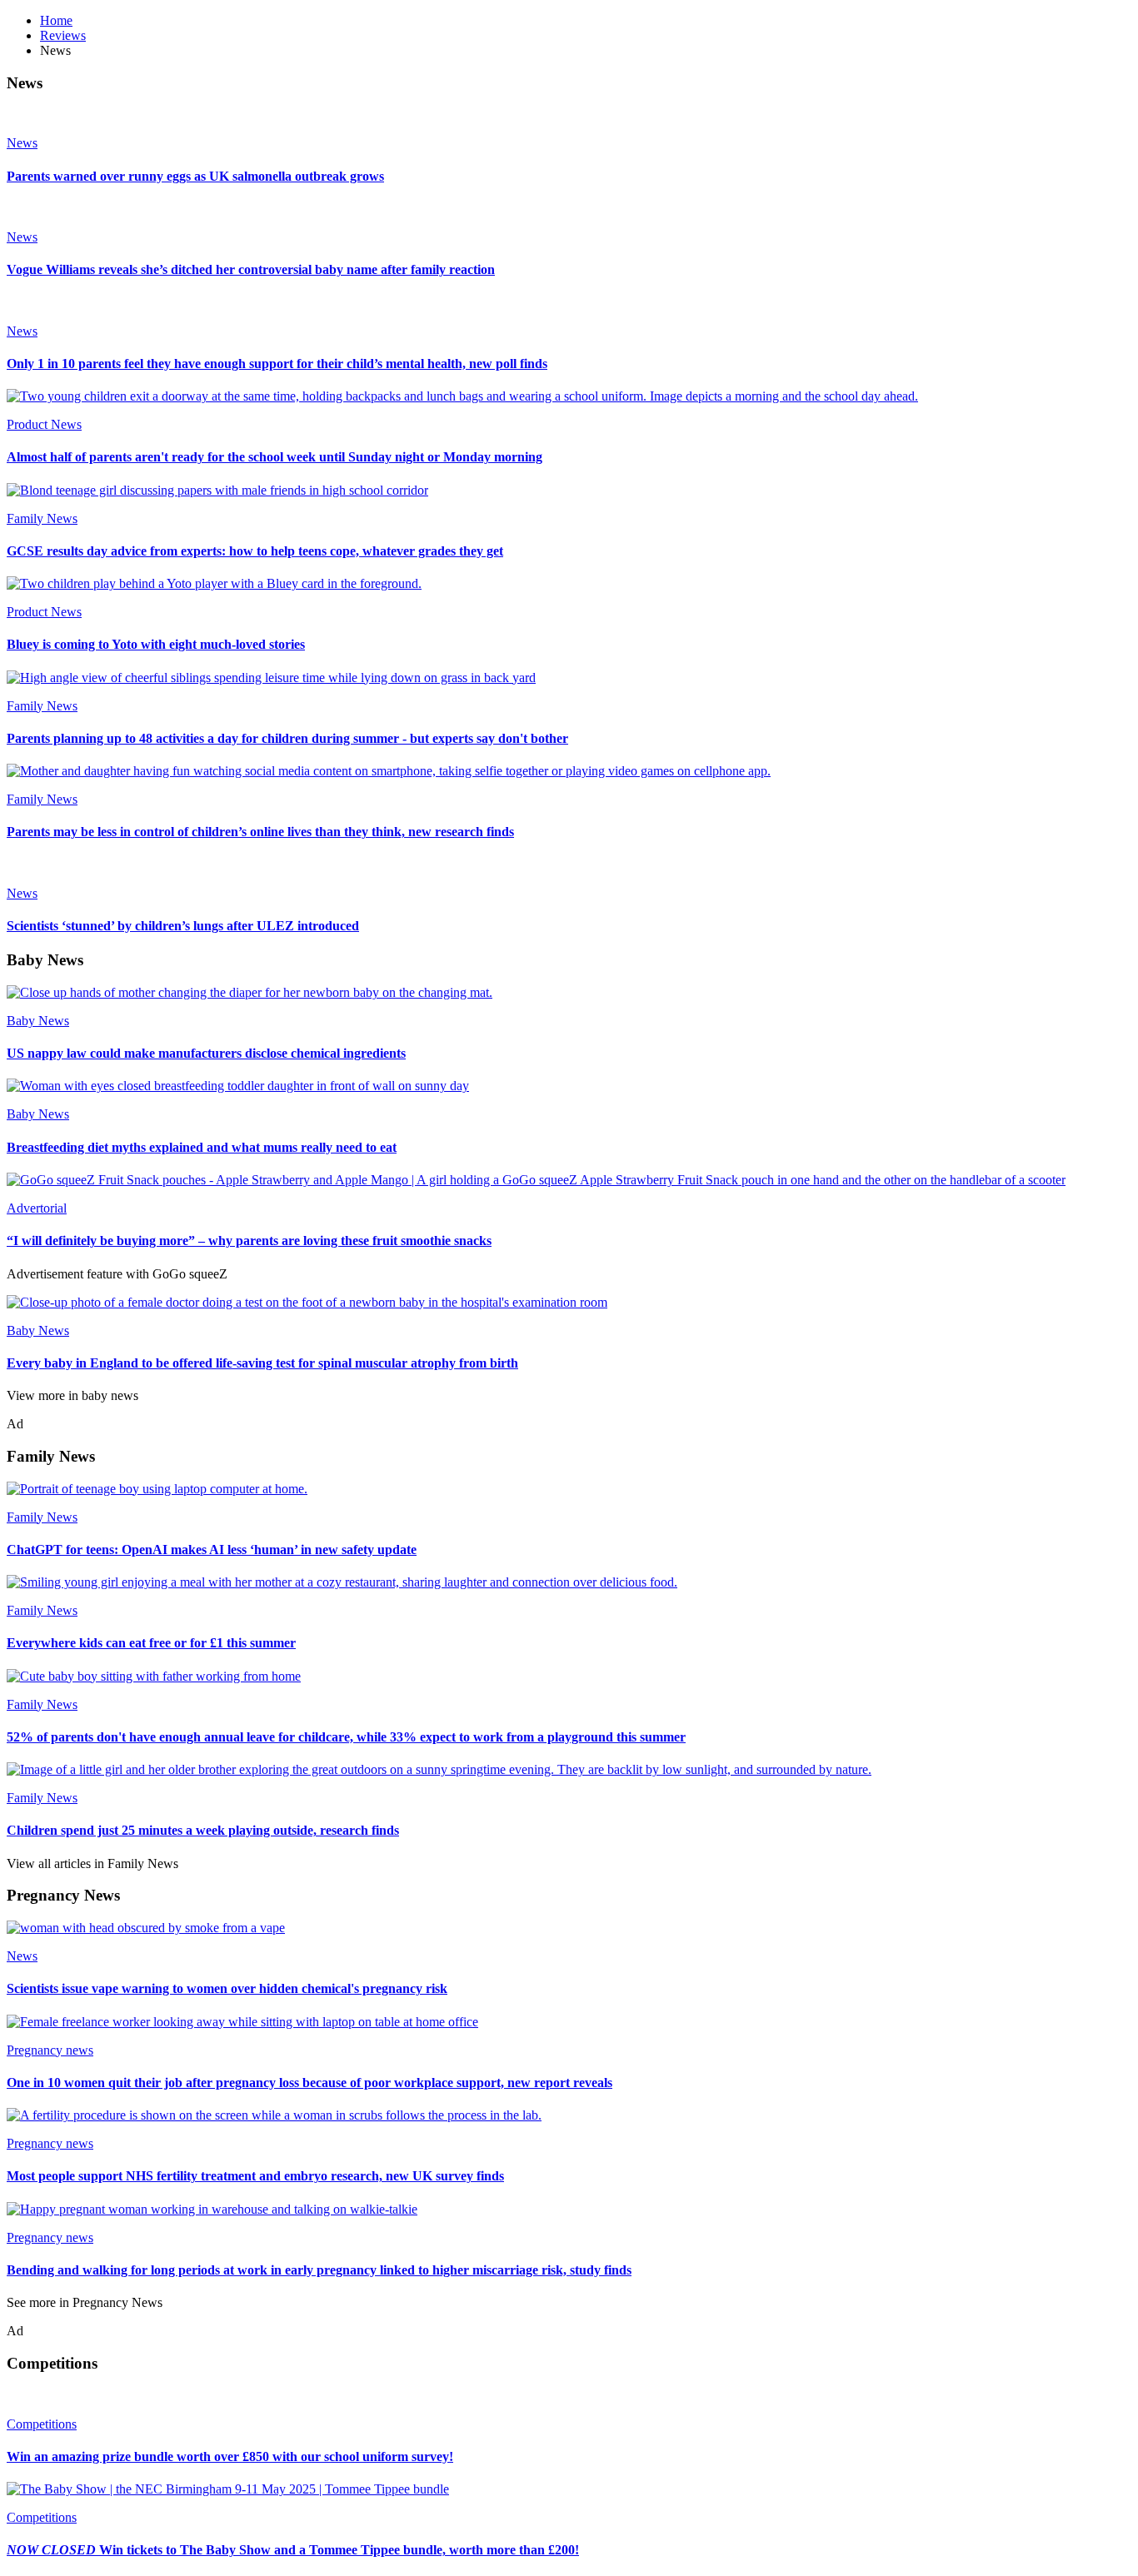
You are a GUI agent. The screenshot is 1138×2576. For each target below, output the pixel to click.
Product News (44, 424)
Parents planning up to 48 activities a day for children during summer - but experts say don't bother (287, 738)
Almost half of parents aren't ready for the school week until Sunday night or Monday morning (275, 457)
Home (56, 20)
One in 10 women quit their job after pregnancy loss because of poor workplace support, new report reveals (309, 2083)
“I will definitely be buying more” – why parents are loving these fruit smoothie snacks (249, 1241)
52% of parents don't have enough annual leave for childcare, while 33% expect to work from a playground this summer (346, 1737)
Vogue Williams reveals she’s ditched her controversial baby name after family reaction (251, 269)
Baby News (38, 1021)
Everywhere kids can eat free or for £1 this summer (151, 1643)
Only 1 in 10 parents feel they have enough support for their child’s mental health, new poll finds (277, 364)
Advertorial (37, 1208)
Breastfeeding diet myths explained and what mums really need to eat (202, 1147)
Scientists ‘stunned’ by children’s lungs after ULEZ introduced (183, 926)
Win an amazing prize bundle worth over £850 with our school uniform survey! (230, 2456)
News (22, 143)
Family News (42, 518)
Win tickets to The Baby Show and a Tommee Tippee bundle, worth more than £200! (293, 2550)
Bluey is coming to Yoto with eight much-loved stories (156, 644)
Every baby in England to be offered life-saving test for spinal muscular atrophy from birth (262, 1363)
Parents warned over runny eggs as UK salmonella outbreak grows (195, 176)
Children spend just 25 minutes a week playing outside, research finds (203, 1830)
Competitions (42, 2424)
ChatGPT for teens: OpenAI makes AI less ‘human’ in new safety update (212, 1550)
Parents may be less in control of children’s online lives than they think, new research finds (260, 832)
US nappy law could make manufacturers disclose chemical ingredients (206, 1053)
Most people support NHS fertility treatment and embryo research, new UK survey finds (255, 2176)
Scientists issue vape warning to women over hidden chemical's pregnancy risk (227, 1988)
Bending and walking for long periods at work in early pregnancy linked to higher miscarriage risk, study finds (319, 2270)
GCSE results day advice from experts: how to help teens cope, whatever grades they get (255, 551)
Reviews (63, 35)
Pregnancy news (50, 2050)
